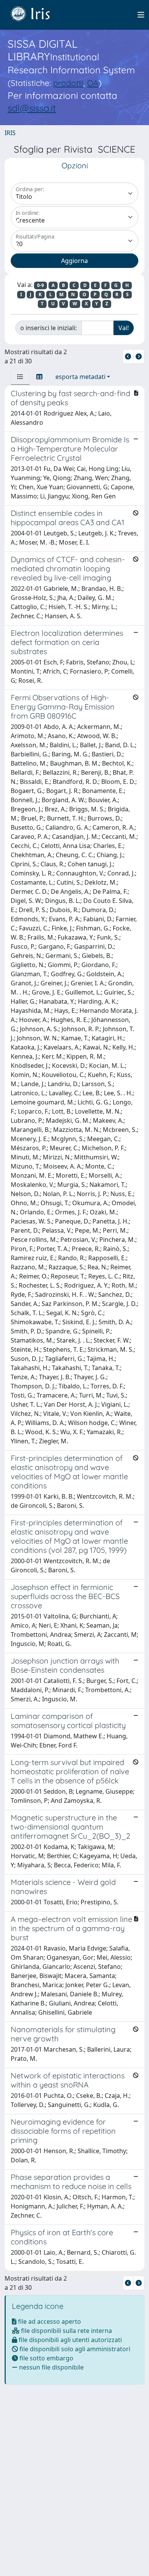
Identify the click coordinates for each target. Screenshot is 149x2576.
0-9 (40, 285)
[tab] (20, 377)
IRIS (10, 133)
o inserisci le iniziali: (49, 328)
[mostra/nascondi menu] (141, 15)
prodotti (68, 83)
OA (93, 83)
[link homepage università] (36, 15)
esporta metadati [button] (80, 377)
